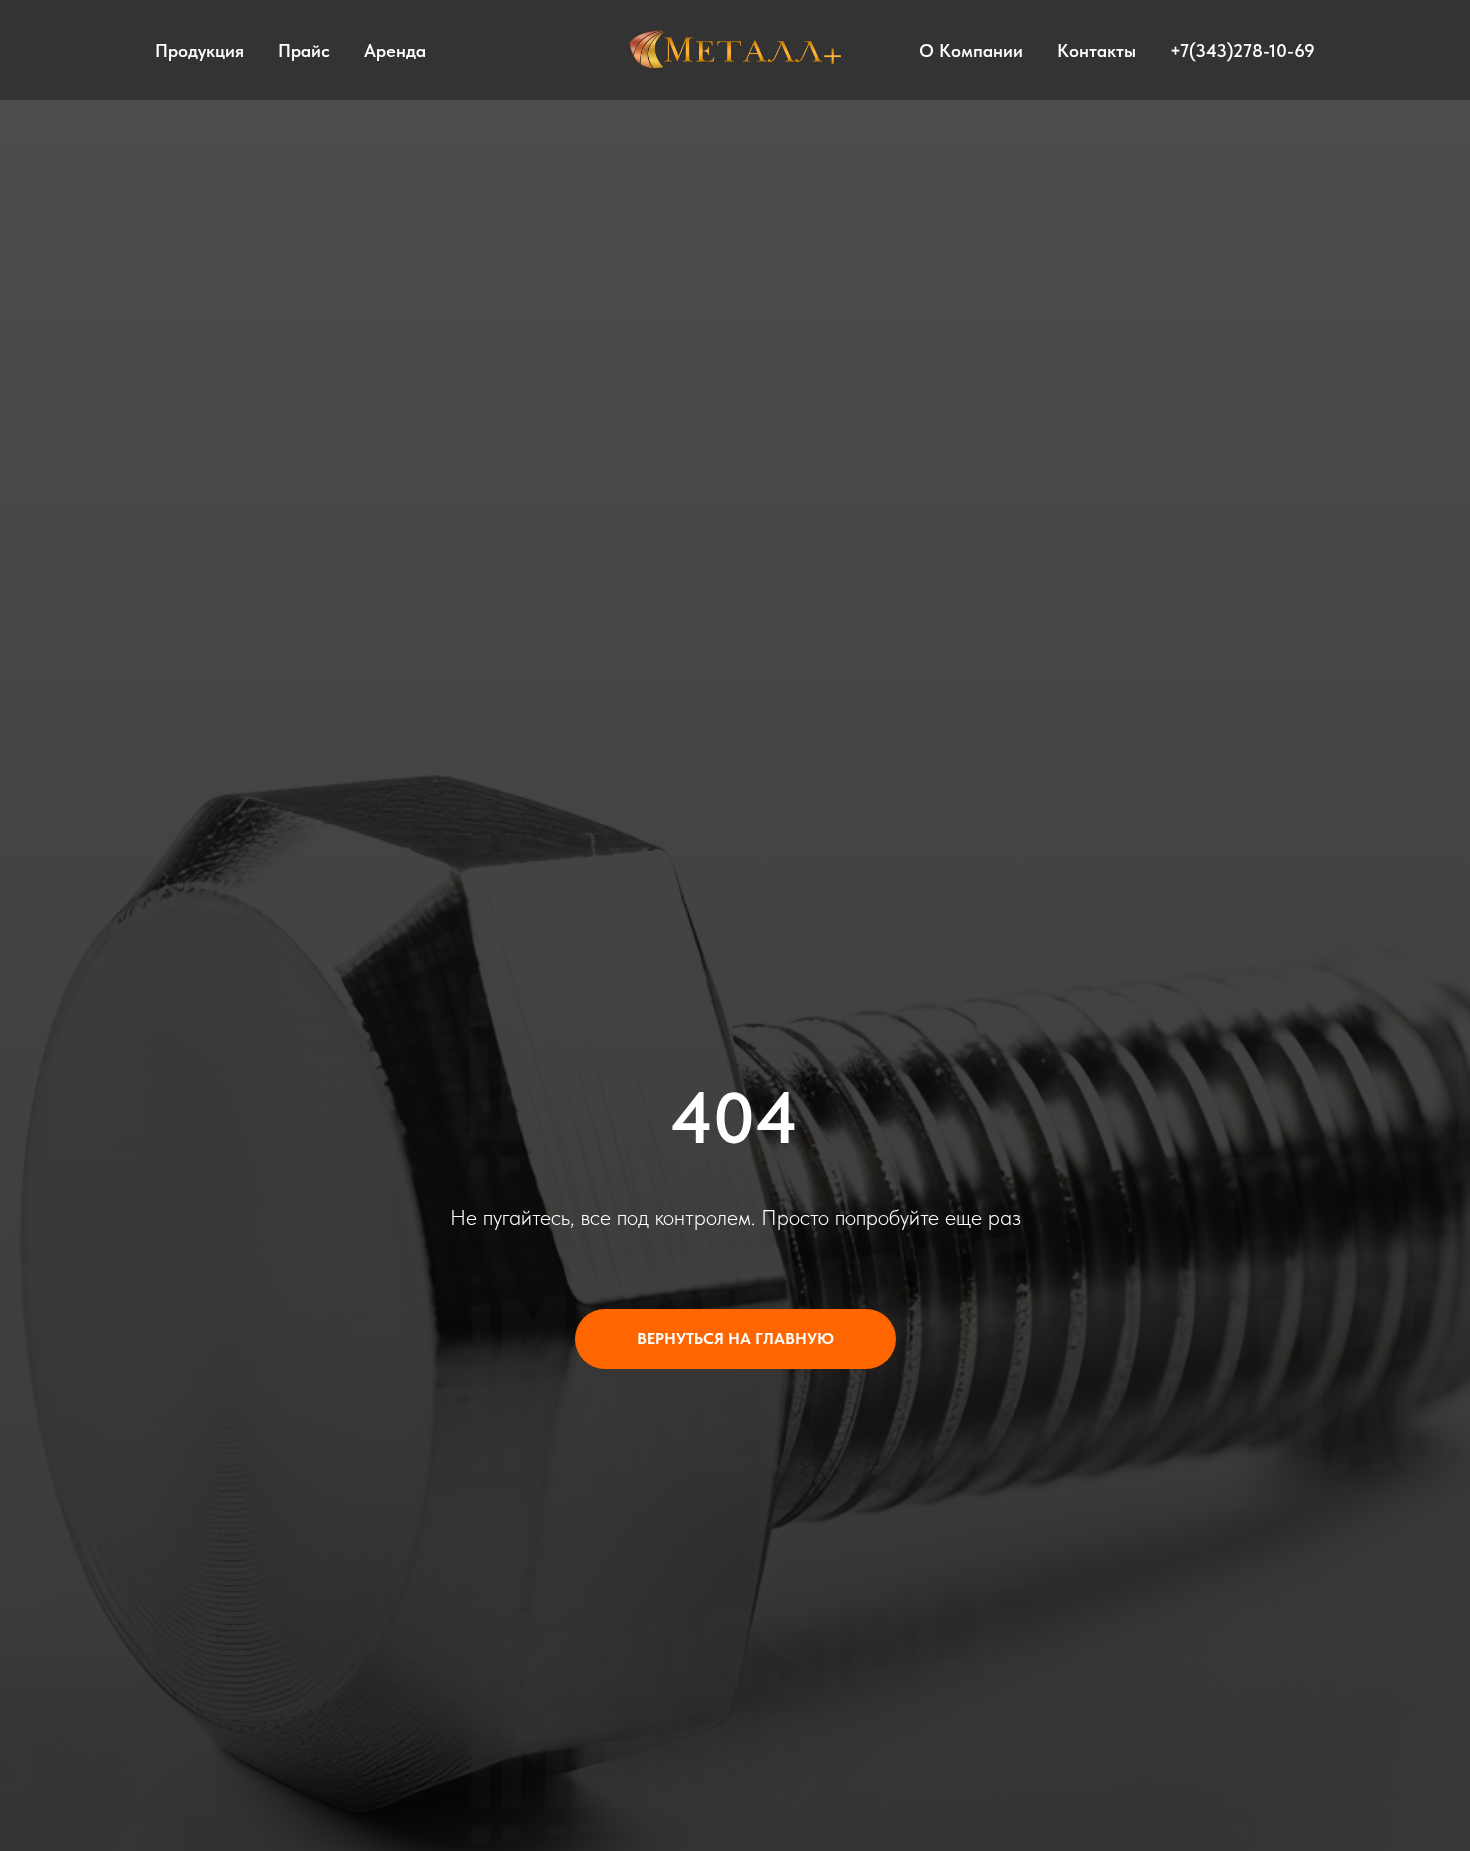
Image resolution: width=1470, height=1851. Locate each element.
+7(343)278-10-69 (1242, 50)
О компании (971, 50)
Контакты (1096, 50)
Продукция (199, 50)
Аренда (395, 50)
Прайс (304, 50)
